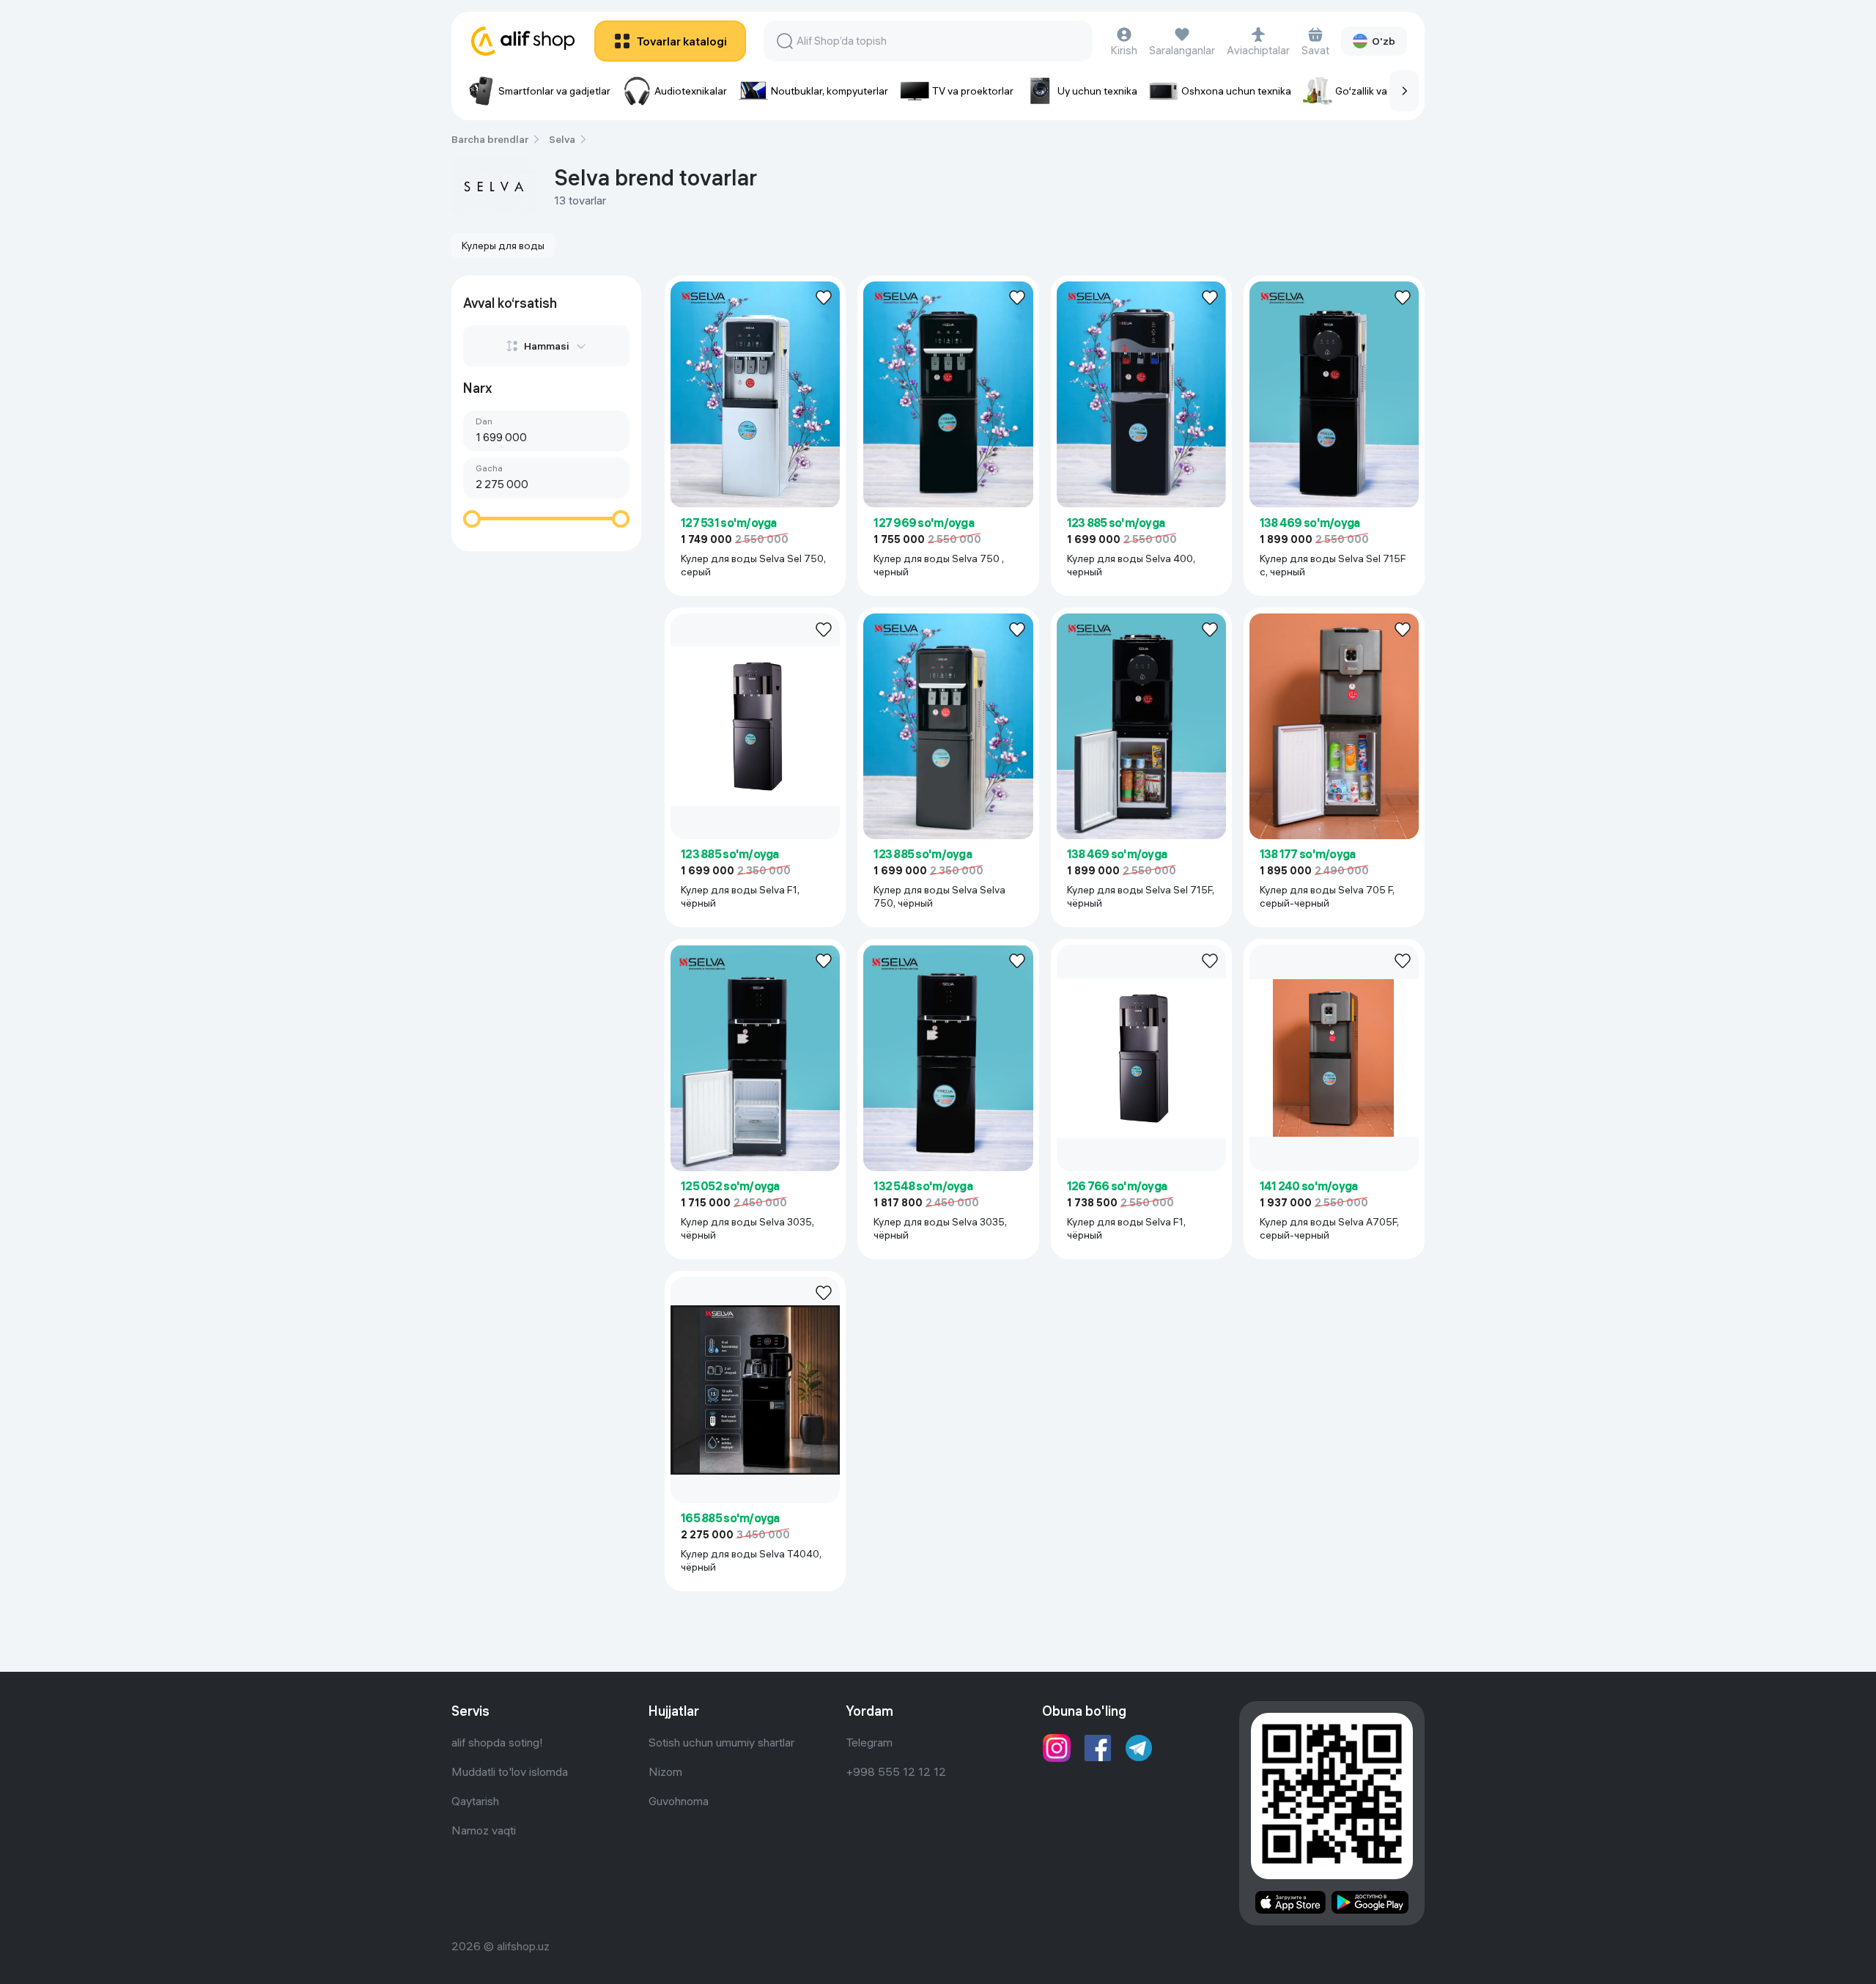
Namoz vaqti (484, 1830)
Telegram (869, 1742)
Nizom (665, 1771)
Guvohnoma (679, 1801)
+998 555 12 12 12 (896, 1771)
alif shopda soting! (497, 1742)
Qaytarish (475, 1801)
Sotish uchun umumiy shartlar (721, 1742)
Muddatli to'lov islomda (510, 1771)
